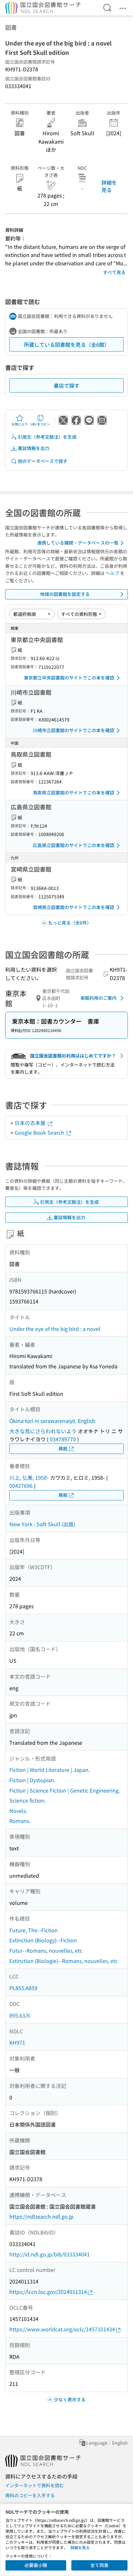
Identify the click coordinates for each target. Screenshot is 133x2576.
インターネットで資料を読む (35, 2485)
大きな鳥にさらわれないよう (43, 1431)
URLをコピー (40, 424)
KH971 (17, 2042)
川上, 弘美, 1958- (29, 1477)
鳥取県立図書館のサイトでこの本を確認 (74, 792)
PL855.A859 (23, 1988)
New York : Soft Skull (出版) (42, 1524)
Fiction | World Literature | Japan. (50, 1770)
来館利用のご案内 (98, 998)
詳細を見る (109, 186)
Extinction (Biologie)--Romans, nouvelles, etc (64, 1961)
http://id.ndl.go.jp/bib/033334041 (50, 2254)
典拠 (63, 1448)
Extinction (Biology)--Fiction (43, 1940)
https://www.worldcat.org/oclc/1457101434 (62, 2329)
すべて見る (114, 272)
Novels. (18, 1811)
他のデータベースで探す (43, 461)
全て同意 (99, 2565)
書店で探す (66, 385)
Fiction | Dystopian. (32, 1780)
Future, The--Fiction (34, 1930)
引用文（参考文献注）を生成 (47, 437)
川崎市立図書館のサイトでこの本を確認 (74, 730)
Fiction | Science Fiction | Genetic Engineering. (65, 1790)
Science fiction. (28, 1800)
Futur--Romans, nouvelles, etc (46, 1950)
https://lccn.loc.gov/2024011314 (48, 2292)
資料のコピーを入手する (30, 2495)
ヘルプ (112, 573)
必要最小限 (36, 2565)
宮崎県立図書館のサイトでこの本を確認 (74, 907)
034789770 (63, 1439)
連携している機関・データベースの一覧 (78, 543)
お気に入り (20, 424)
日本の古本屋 (31, 1123)
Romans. (20, 1821)
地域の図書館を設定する (65, 594)
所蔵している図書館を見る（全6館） (67, 344)
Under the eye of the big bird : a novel (55, 1329)
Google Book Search (40, 1132)
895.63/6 (20, 2015)
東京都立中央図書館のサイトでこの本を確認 (69, 678)
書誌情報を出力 (34, 448)
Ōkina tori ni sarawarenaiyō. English (52, 1421)
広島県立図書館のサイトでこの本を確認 (74, 845)
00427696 (21, 1486)
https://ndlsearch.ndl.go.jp (41, 2216)
